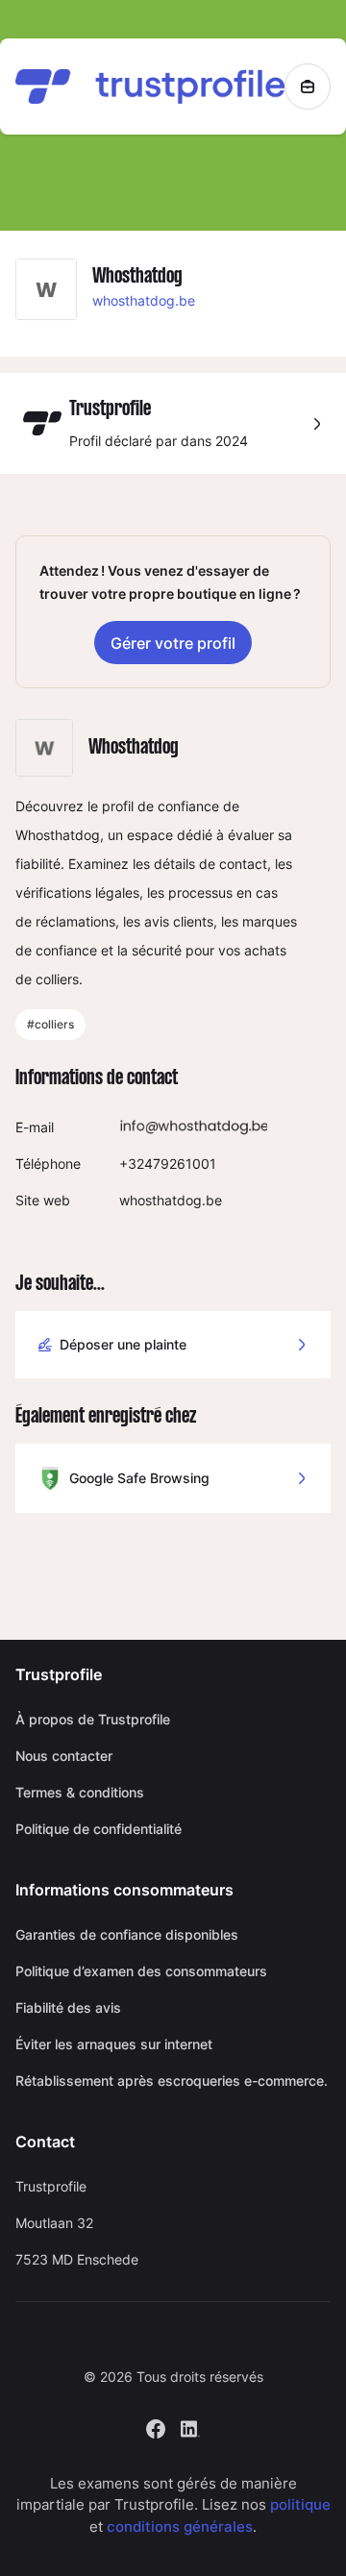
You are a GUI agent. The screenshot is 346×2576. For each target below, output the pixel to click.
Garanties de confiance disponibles (127, 1934)
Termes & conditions (80, 1792)
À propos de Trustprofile (93, 1719)
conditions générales (180, 2526)
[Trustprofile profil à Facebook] (156, 2427)
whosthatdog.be (144, 300)
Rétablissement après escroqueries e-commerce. (172, 2081)
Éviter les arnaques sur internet (114, 2044)
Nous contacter (64, 1756)
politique (300, 2504)
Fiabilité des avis (68, 2007)
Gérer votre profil (173, 643)
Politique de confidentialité (99, 1829)
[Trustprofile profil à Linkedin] (190, 2427)
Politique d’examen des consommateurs (141, 1971)
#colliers (50, 1024)
